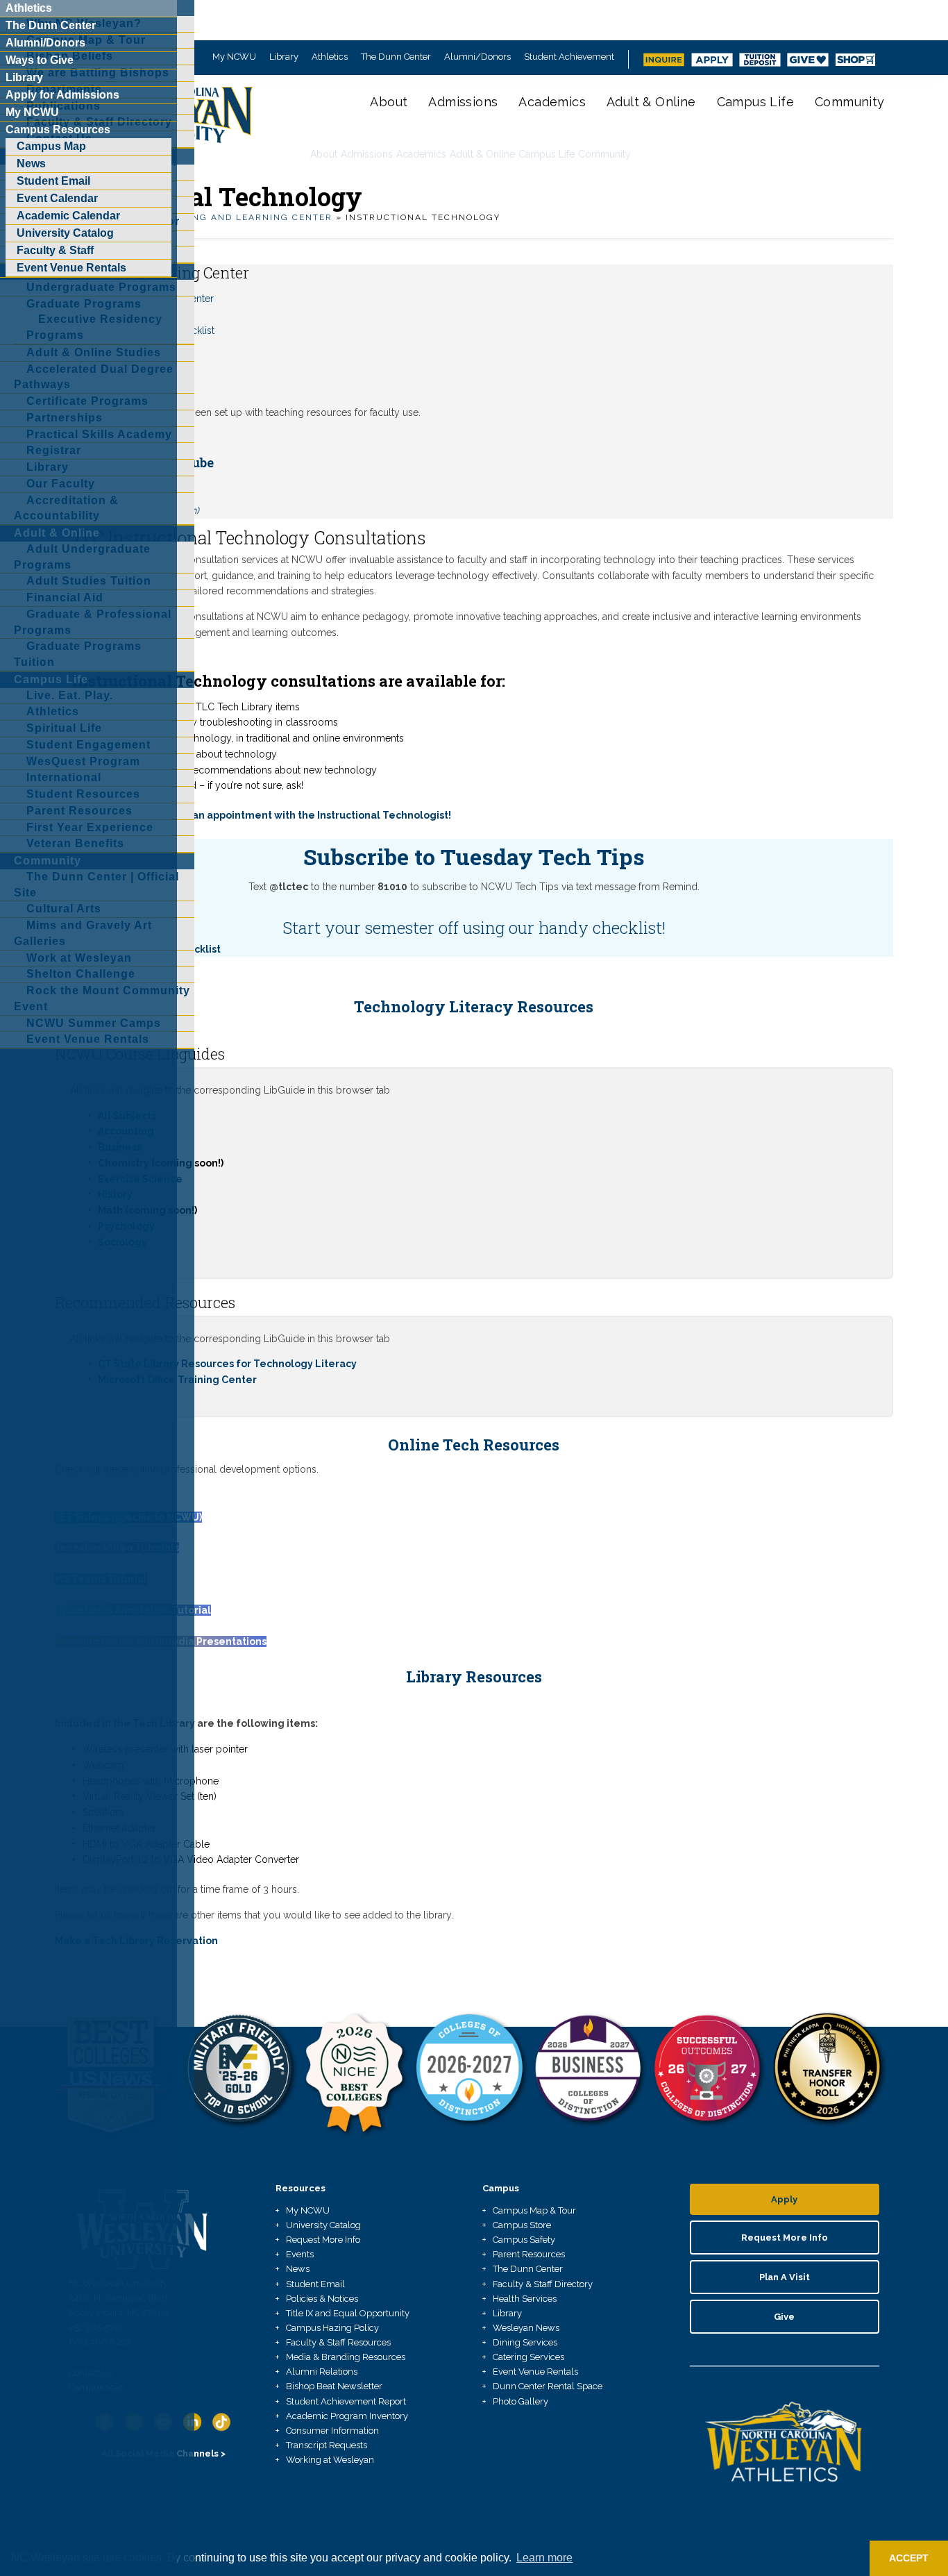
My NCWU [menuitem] (32, 112)
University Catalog (323, 2225)
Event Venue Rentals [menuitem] (71, 268)
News (298, 2269)
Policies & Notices (322, 2299)
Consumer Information (332, 2431)
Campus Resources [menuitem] (58, 129)
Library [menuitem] (24, 77)
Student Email (315, 2284)
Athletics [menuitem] (29, 8)
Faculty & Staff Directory (543, 2284)
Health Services (525, 2299)
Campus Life (755, 102)
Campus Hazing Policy (332, 2328)
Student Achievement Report (346, 2401)
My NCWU (234, 57)
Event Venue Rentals (535, 2372)
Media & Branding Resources (346, 2357)
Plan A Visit (785, 2277)
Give (784, 2317)
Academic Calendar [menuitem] (68, 216)
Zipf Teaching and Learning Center (230, 217)
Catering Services (528, 2357)
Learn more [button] (544, 2558)
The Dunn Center (396, 57)
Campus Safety (524, 2240)
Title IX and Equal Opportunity (348, 2313)
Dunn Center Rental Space (548, 2386)
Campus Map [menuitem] (51, 146)
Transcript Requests (327, 2445)
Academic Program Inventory (347, 2416)
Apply (784, 2199)
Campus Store (522, 2225)
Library (284, 57)
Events (300, 2254)
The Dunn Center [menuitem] (51, 25)
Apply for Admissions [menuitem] (62, 95)
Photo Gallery (520, 2401)
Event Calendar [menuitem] (57, 198)
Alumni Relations (322, 2372)
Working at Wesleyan (330, 2460)
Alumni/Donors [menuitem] (45, 43)
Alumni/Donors (477, 57)
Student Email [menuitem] (53, 181)
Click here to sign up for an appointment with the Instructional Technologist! (262, 815)
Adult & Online (651, 102)
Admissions (463, 102)
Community (850, 102)
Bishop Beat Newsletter (334, 2386)
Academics (552, 102)
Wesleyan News (526, 2328)
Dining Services (525, 2342)
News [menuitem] (31, 164)
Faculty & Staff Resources (338, 2342)
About (389, 102)
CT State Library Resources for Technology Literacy (227, 1364)
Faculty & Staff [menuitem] (55, 250)
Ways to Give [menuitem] (40, 60)
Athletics (330, 57)
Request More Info (323, 2240)
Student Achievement (569, 57)
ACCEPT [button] (909, 2558)
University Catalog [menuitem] (65, 233)
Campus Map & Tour (534, 2210)
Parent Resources (529, 2254)
